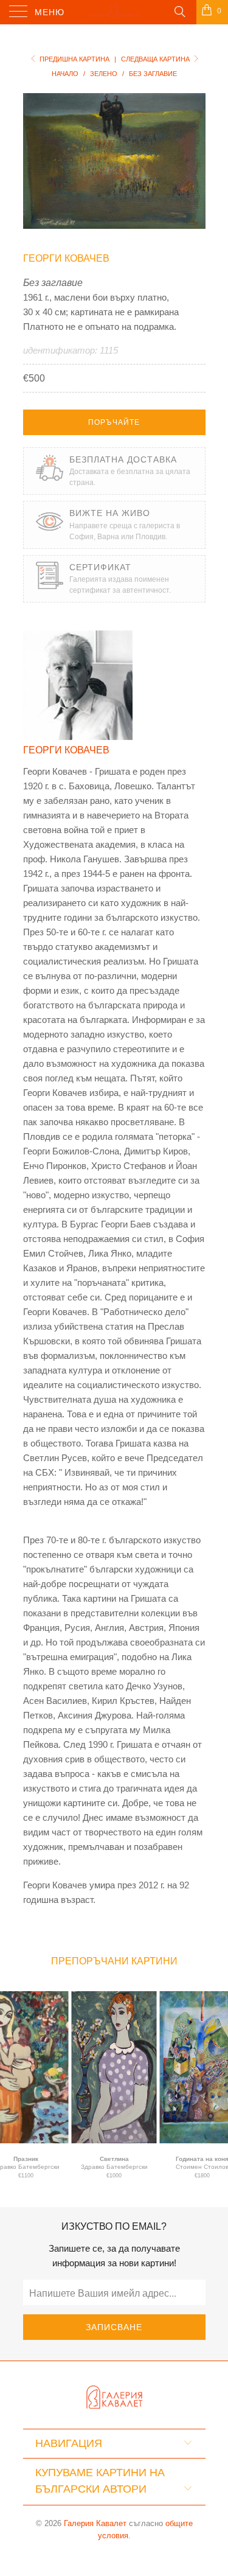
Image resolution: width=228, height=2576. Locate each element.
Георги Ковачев (66, 258)
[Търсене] (179, 11)
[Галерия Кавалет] (114, 12)
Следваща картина (156, 59)
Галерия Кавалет (95, 2523)
